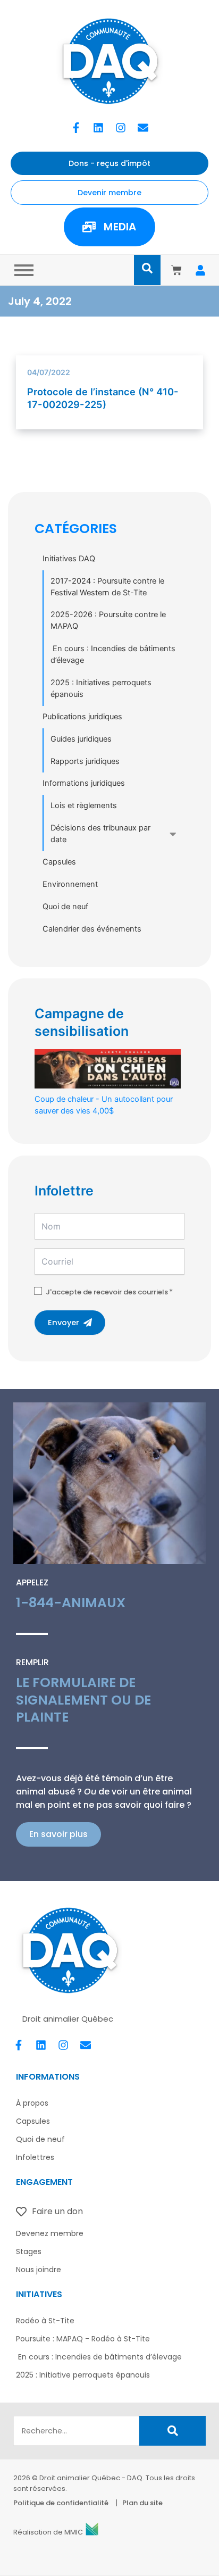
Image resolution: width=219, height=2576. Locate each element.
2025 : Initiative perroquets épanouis (83, 2375)
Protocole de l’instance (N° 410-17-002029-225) (103, 398)
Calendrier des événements (92, 929)
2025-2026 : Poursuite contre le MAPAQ (108, 620)
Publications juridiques (82, 717)
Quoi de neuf (65, 907)
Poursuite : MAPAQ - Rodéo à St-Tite (83, 2339)
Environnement (70, 884)
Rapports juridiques (85, 761)
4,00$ (104, 1105)
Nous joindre (39, 2270)
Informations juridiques (84, 783)
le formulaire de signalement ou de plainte (83, 1700)
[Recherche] (172, 2431)
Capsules (59, 862)
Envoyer (64, 1323)
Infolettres (35, 2157)
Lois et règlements (84, 805)
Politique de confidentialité (61, 2503)
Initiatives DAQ (69, 559)
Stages (29, 2251)
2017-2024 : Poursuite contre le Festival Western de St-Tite (107, 587)
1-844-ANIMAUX (71, 1603)
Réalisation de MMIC (48, 2532)
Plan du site (142, 2503)
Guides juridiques (81, 739)
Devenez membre (50, 2233)
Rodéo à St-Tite (45, 2321)
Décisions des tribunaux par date (100, 834)
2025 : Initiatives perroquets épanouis (101, 688)
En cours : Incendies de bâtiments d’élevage (113, 654)
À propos (32, 2103)
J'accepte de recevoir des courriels (107, 1292)
